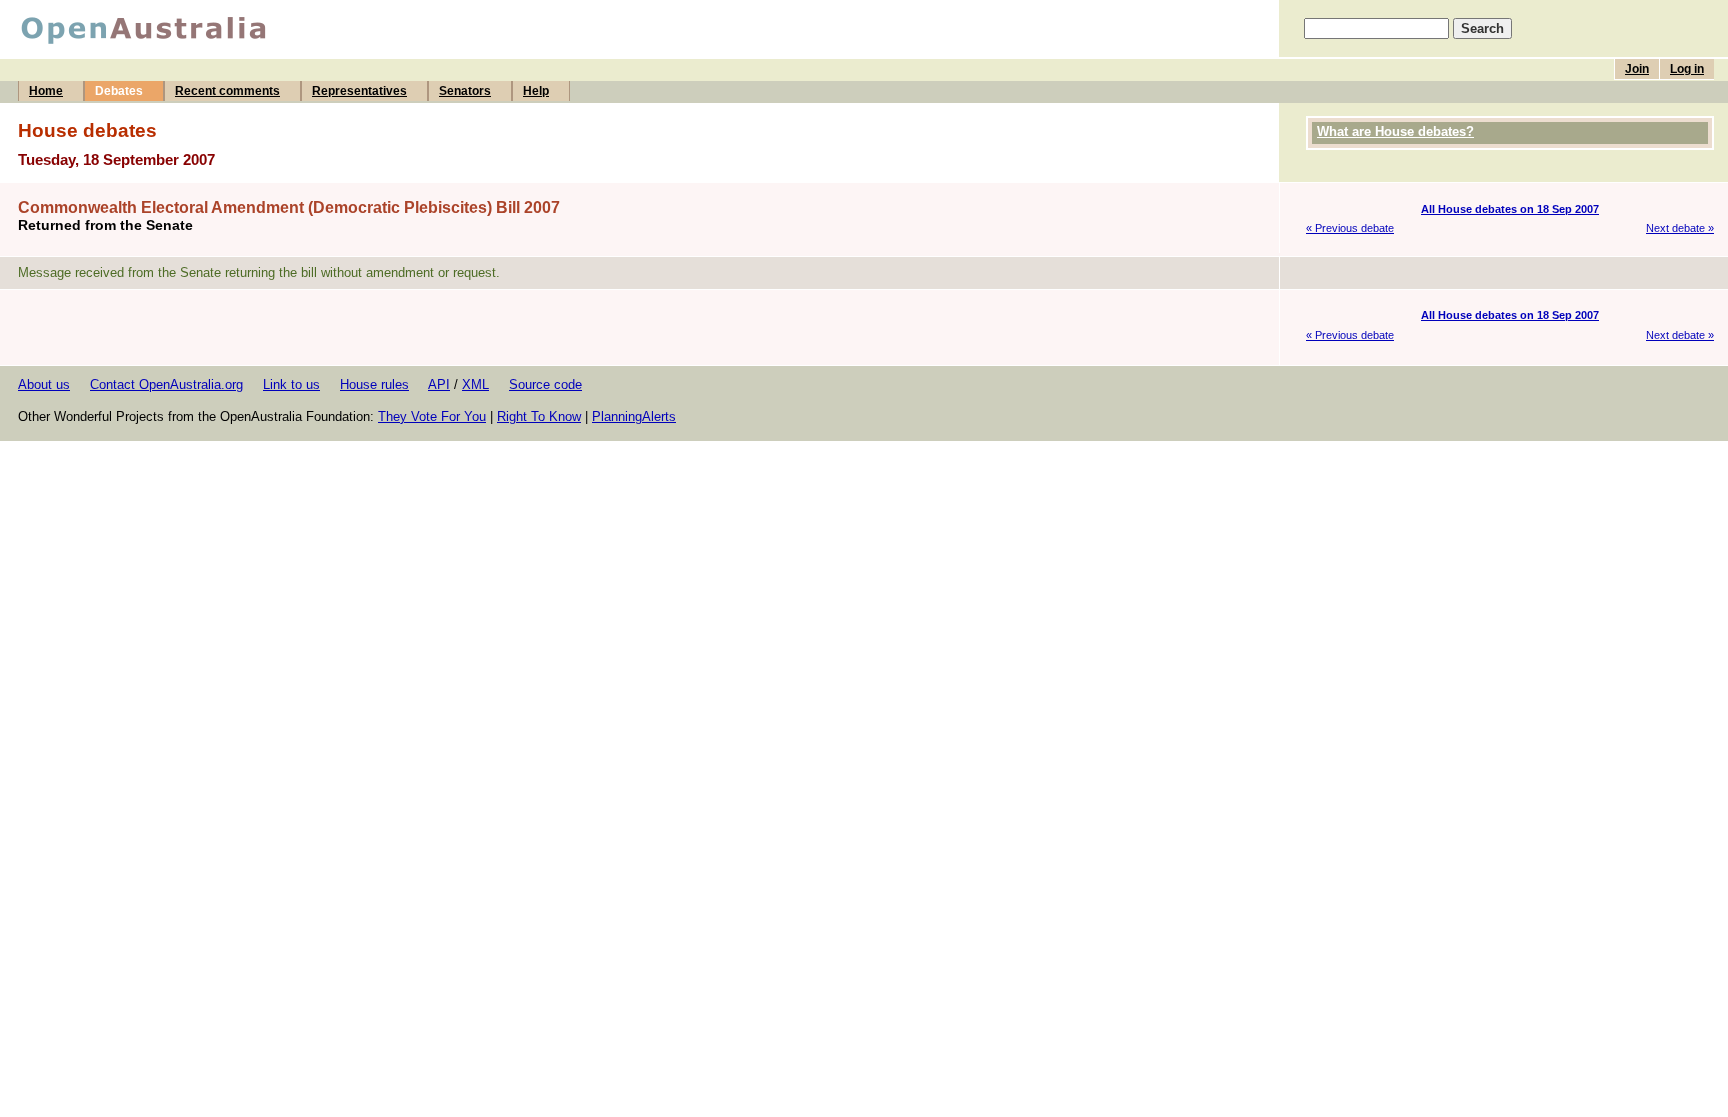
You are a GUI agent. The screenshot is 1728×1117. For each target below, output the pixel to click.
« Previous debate (1350, 228)
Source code (545, 384)
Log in (1687, 69)
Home (46, 91)
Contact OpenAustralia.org (166, 384)
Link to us (291, 384)
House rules (374, 384)
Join (1637, 69)
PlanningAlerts (634, 416)
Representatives (359, 91)
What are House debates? (1395, 131)
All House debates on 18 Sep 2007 (1510, 209)
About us (44, 384)
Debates (119, 91)
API (439, 384)
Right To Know (539, 416)
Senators (465, 91)
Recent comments (227, 91)
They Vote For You (432, 416)
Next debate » (1680, 228)
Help (536, 91)
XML (475, 384)
